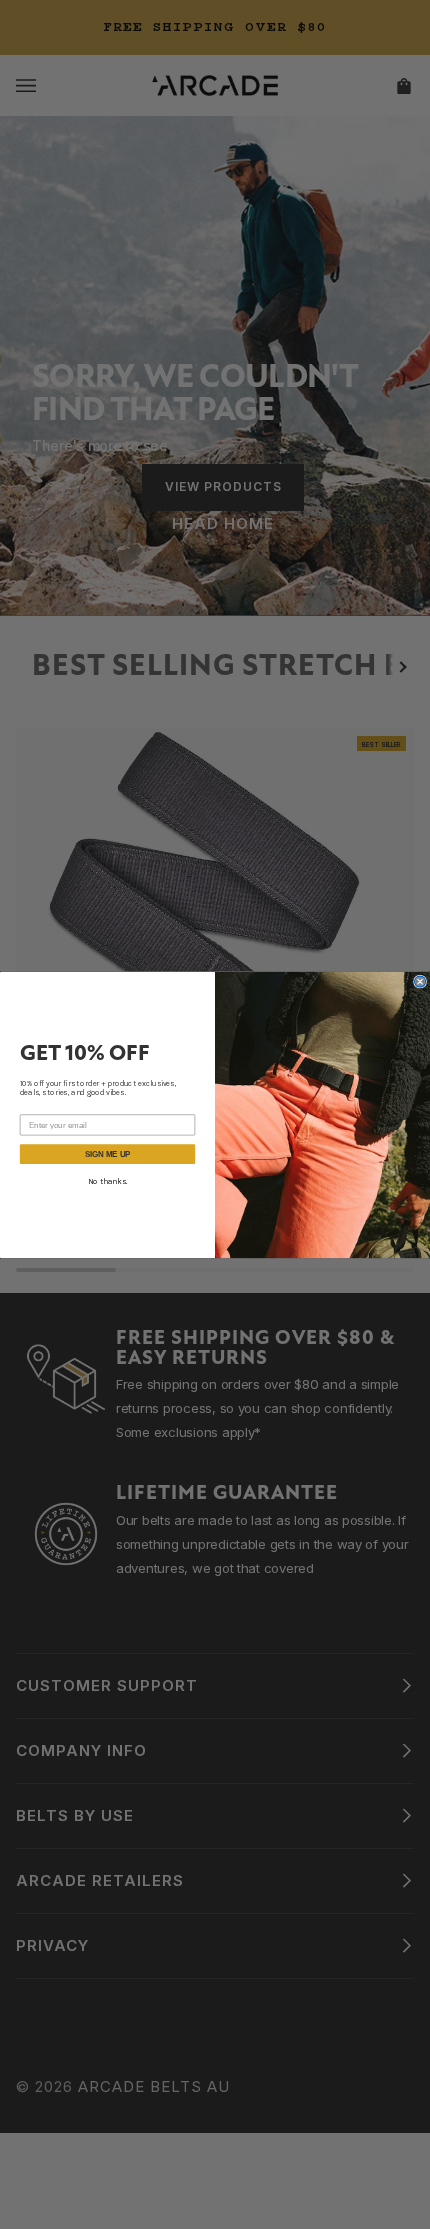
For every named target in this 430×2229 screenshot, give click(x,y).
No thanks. (107, 1181)
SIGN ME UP (107, 1153)
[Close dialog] (420, 981)
